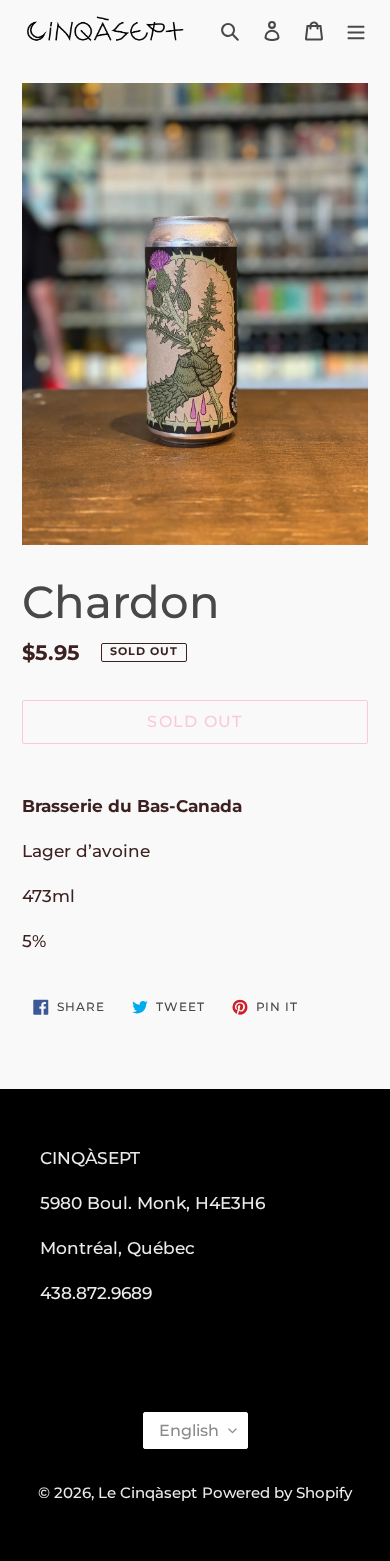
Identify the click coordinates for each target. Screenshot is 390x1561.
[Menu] (356, 30)
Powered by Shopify (277, 1492)
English (189, 1430)
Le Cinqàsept (147, 1492)
